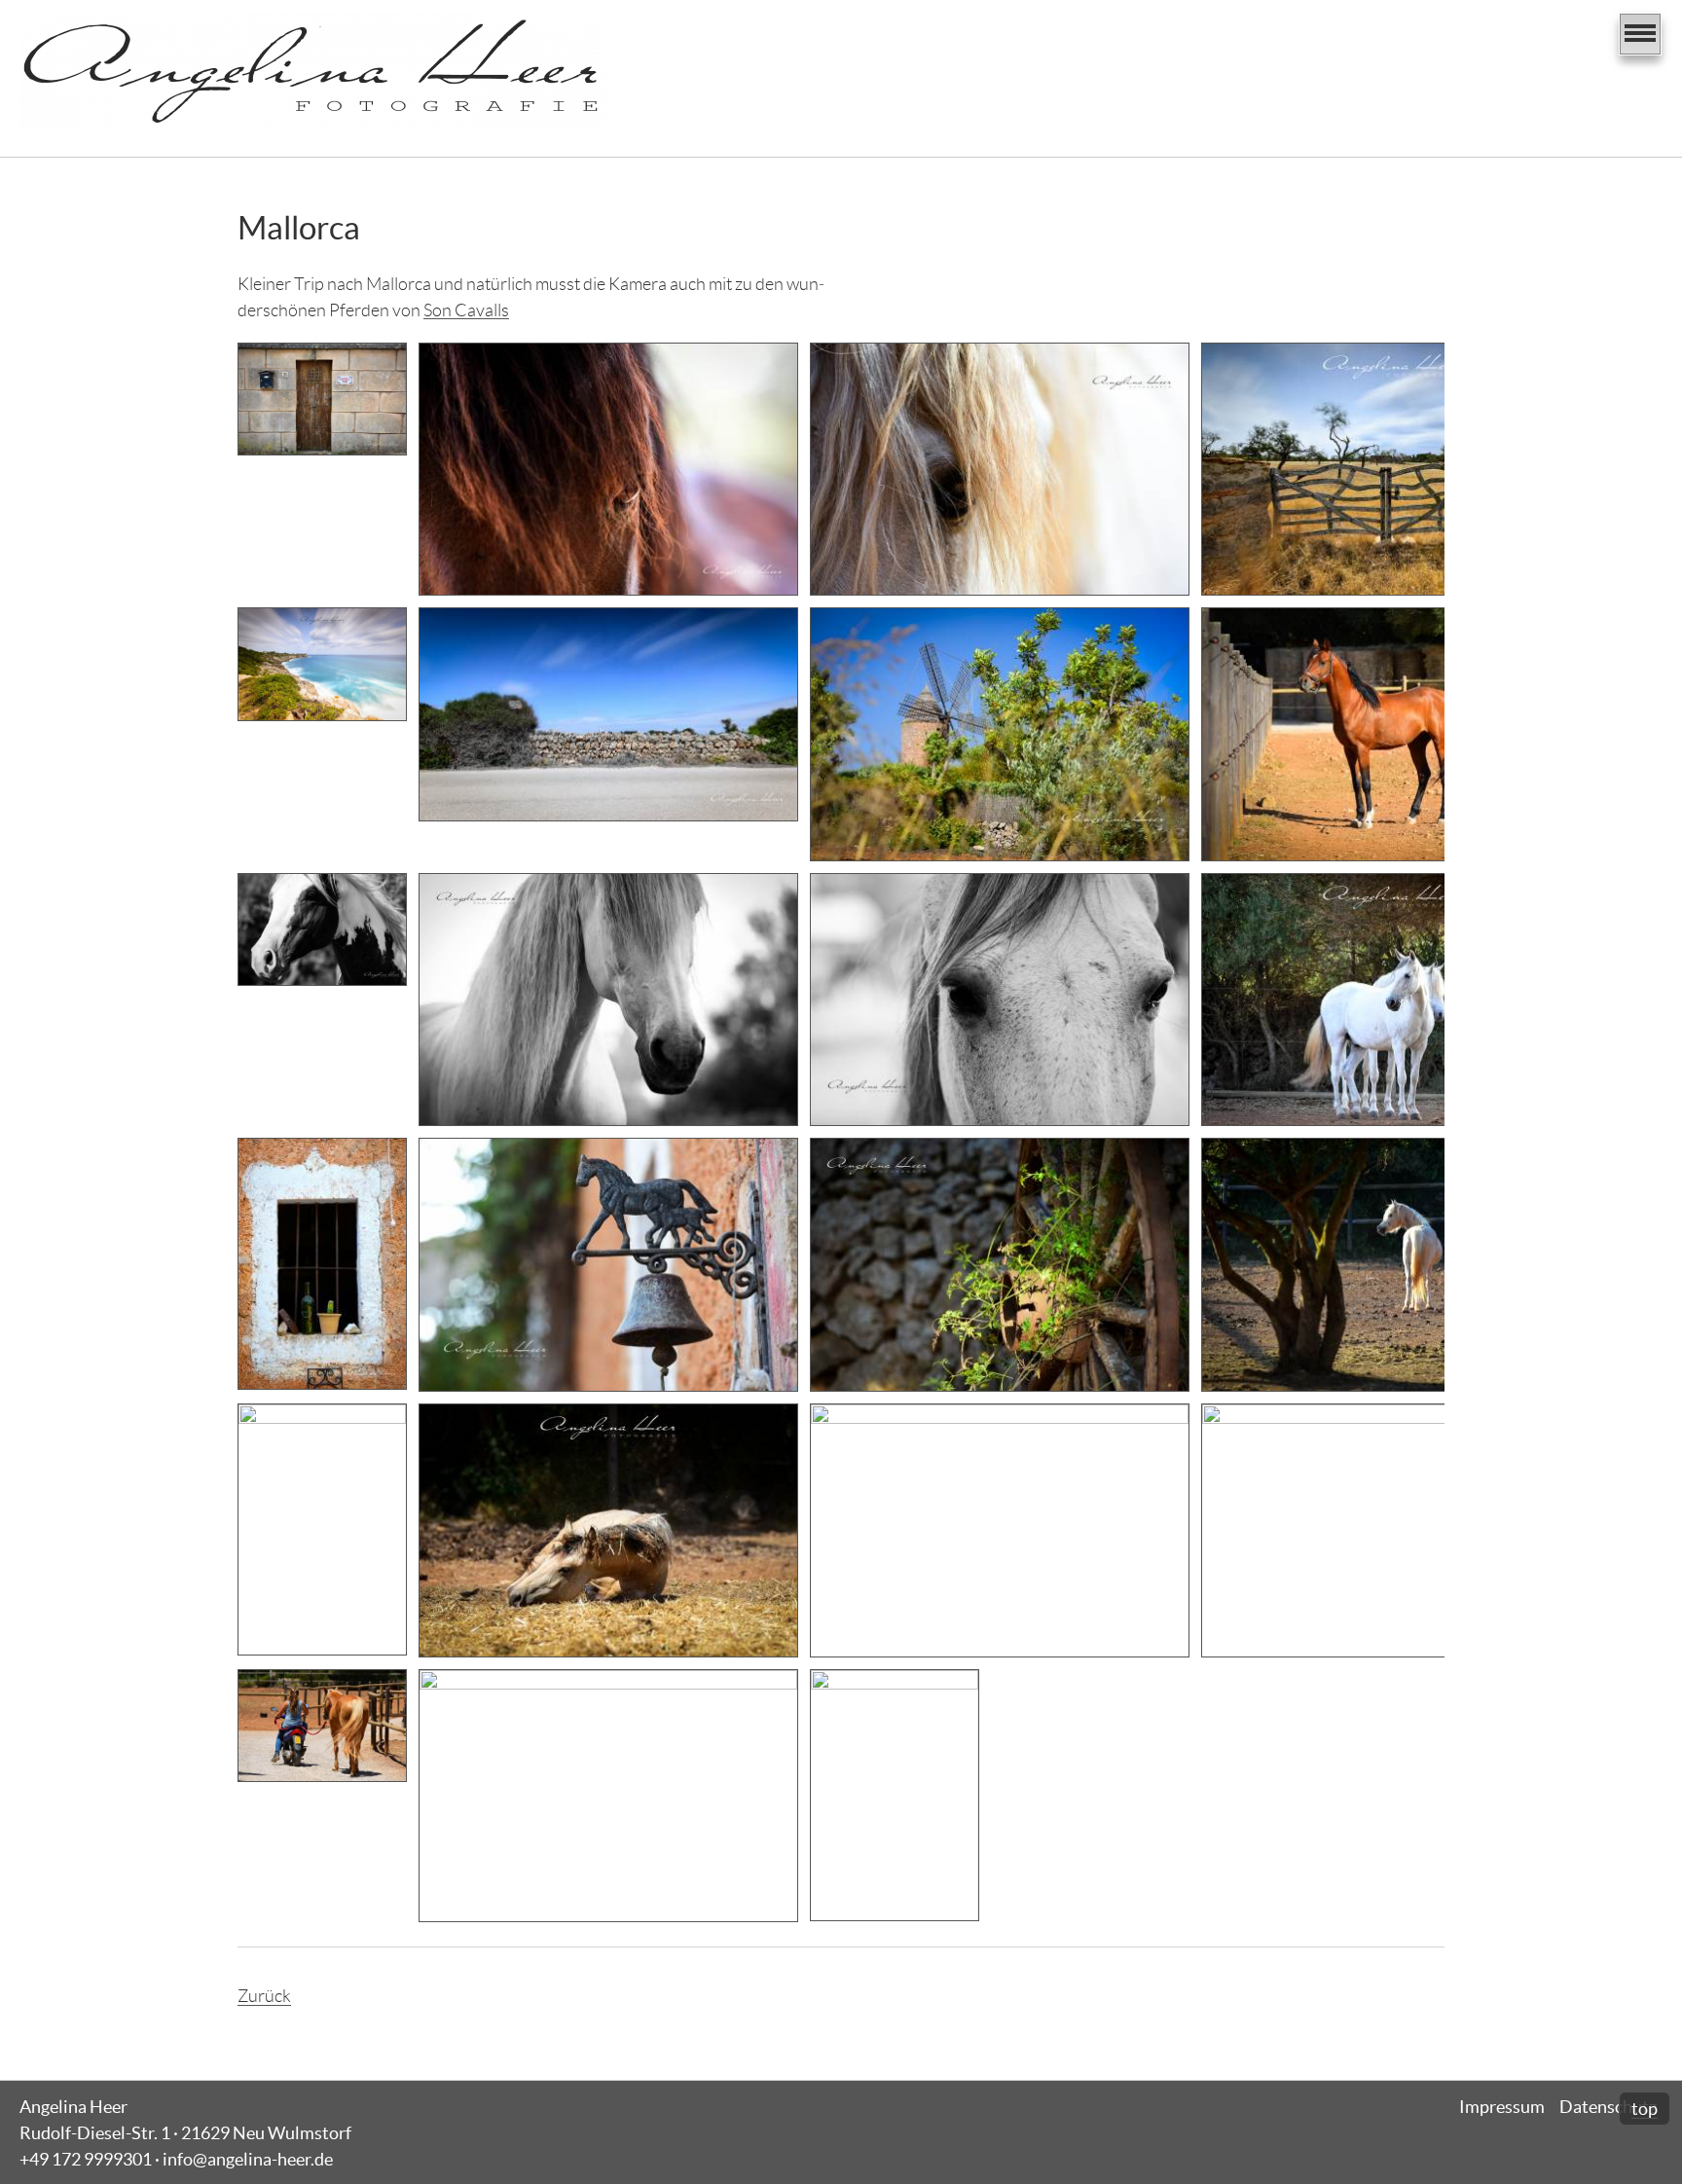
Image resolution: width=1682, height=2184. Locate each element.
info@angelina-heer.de (248, 2159)
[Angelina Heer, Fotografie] (313, 71)
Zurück (264, 1996)
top (1645, 2109)
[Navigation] (1640, 34)
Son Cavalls (466, 310)
